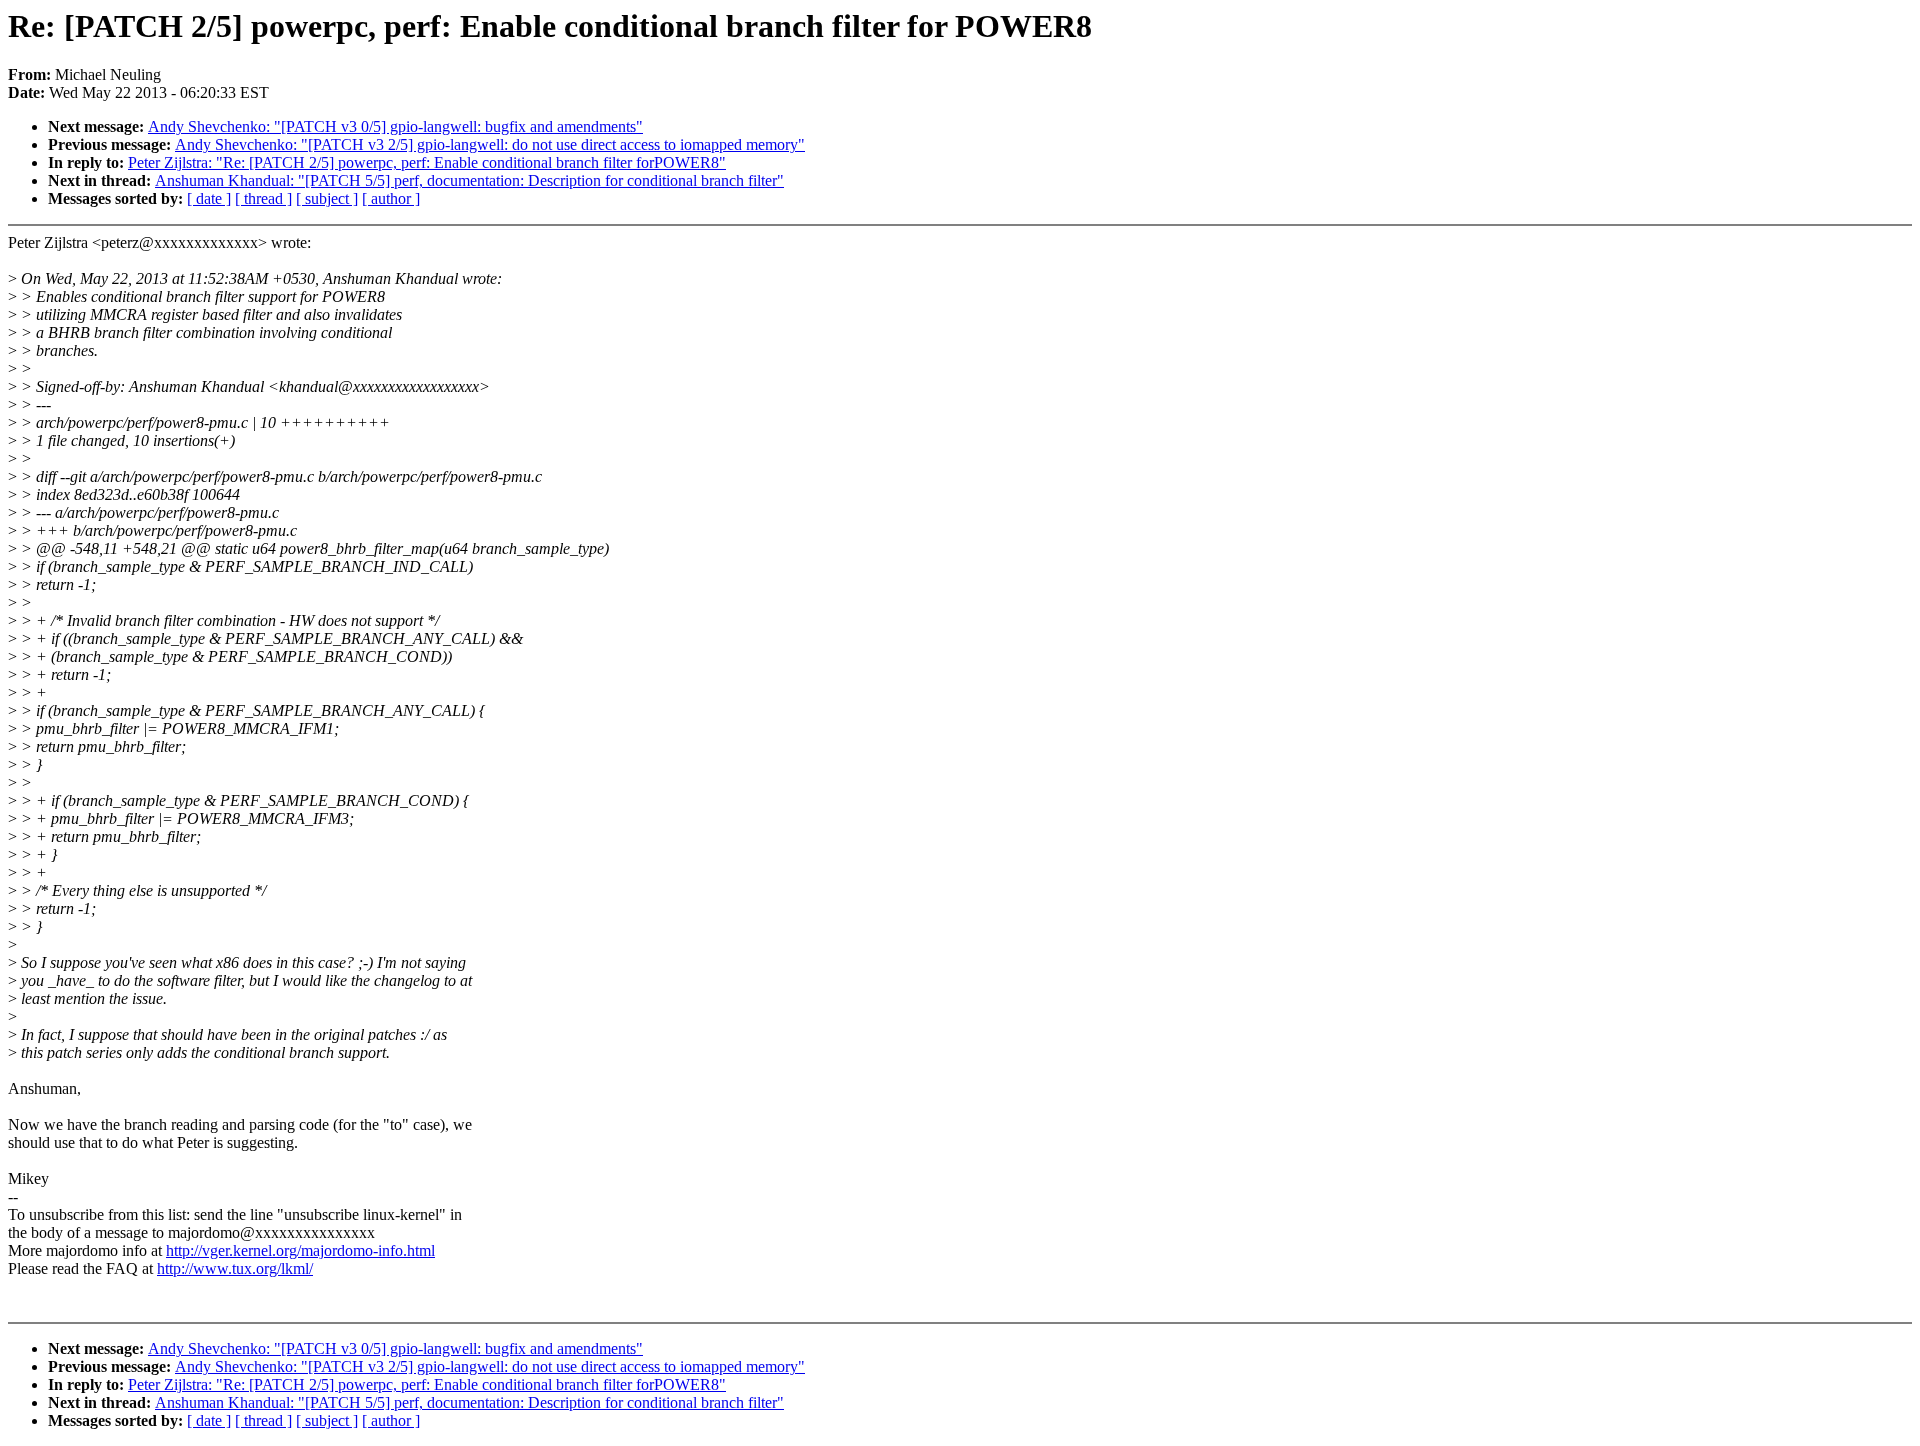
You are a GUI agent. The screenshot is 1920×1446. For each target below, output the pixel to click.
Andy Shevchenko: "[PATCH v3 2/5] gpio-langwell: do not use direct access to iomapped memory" (490, 144)
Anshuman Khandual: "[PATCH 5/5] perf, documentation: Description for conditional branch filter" (469, 180)
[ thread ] (263, 198)
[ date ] (209, 198)
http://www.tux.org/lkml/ (235, 1268)
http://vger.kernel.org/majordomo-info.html (300, 1250)
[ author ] (391, 198)
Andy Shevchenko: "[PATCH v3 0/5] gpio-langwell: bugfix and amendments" (395, 126)
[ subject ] (327, 198)
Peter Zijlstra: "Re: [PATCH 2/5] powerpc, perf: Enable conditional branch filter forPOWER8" (427, 162)
